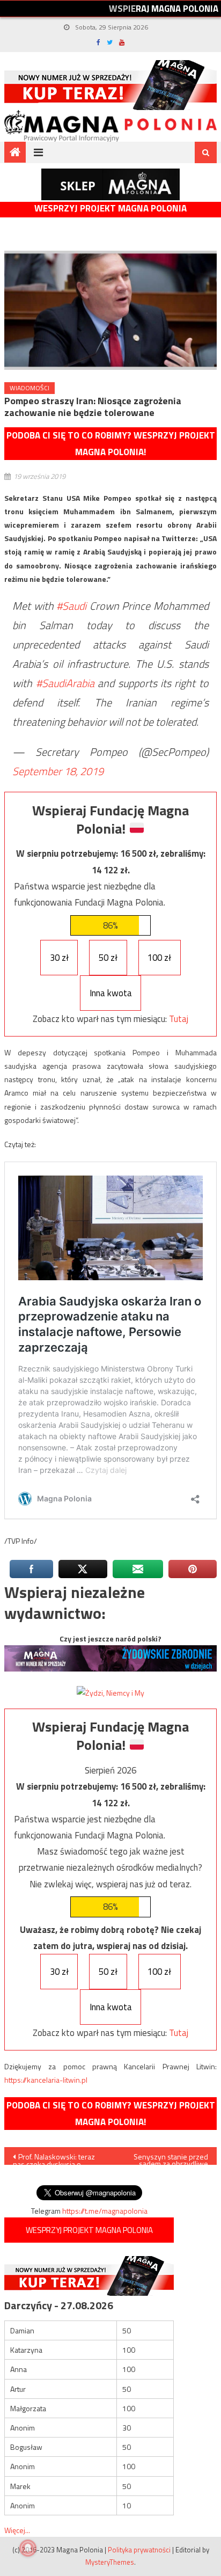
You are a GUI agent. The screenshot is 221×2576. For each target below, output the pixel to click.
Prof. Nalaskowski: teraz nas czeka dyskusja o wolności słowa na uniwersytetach (54, 2158)
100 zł (159, 958)
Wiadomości (30, 388)
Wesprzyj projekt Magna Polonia (110, 209)
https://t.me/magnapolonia (105, 2211)
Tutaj (179, 1019)
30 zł (59, 958)
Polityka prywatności (139, 2550)
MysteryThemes (110, 2562)
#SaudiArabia (65, 683)
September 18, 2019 (58, 771)
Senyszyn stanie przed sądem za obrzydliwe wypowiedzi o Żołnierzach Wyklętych (165, 2158)
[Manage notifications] (28, 2548)
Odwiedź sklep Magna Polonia (110, 184)
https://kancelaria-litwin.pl (46, 2080)
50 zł (108, 958)
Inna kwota (111, 993)
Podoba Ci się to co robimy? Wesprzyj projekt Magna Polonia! (111, 444)
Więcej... (17, 2530)
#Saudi (71, 606)
